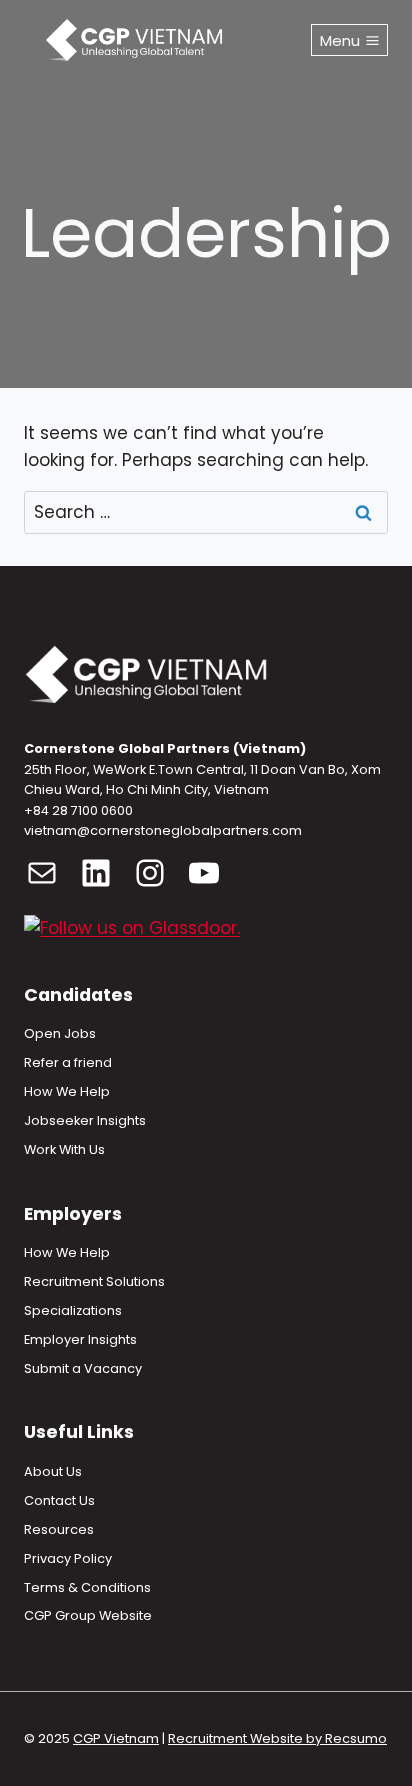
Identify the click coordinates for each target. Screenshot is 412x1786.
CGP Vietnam (116, 1738)
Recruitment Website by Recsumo (277, 1738)
